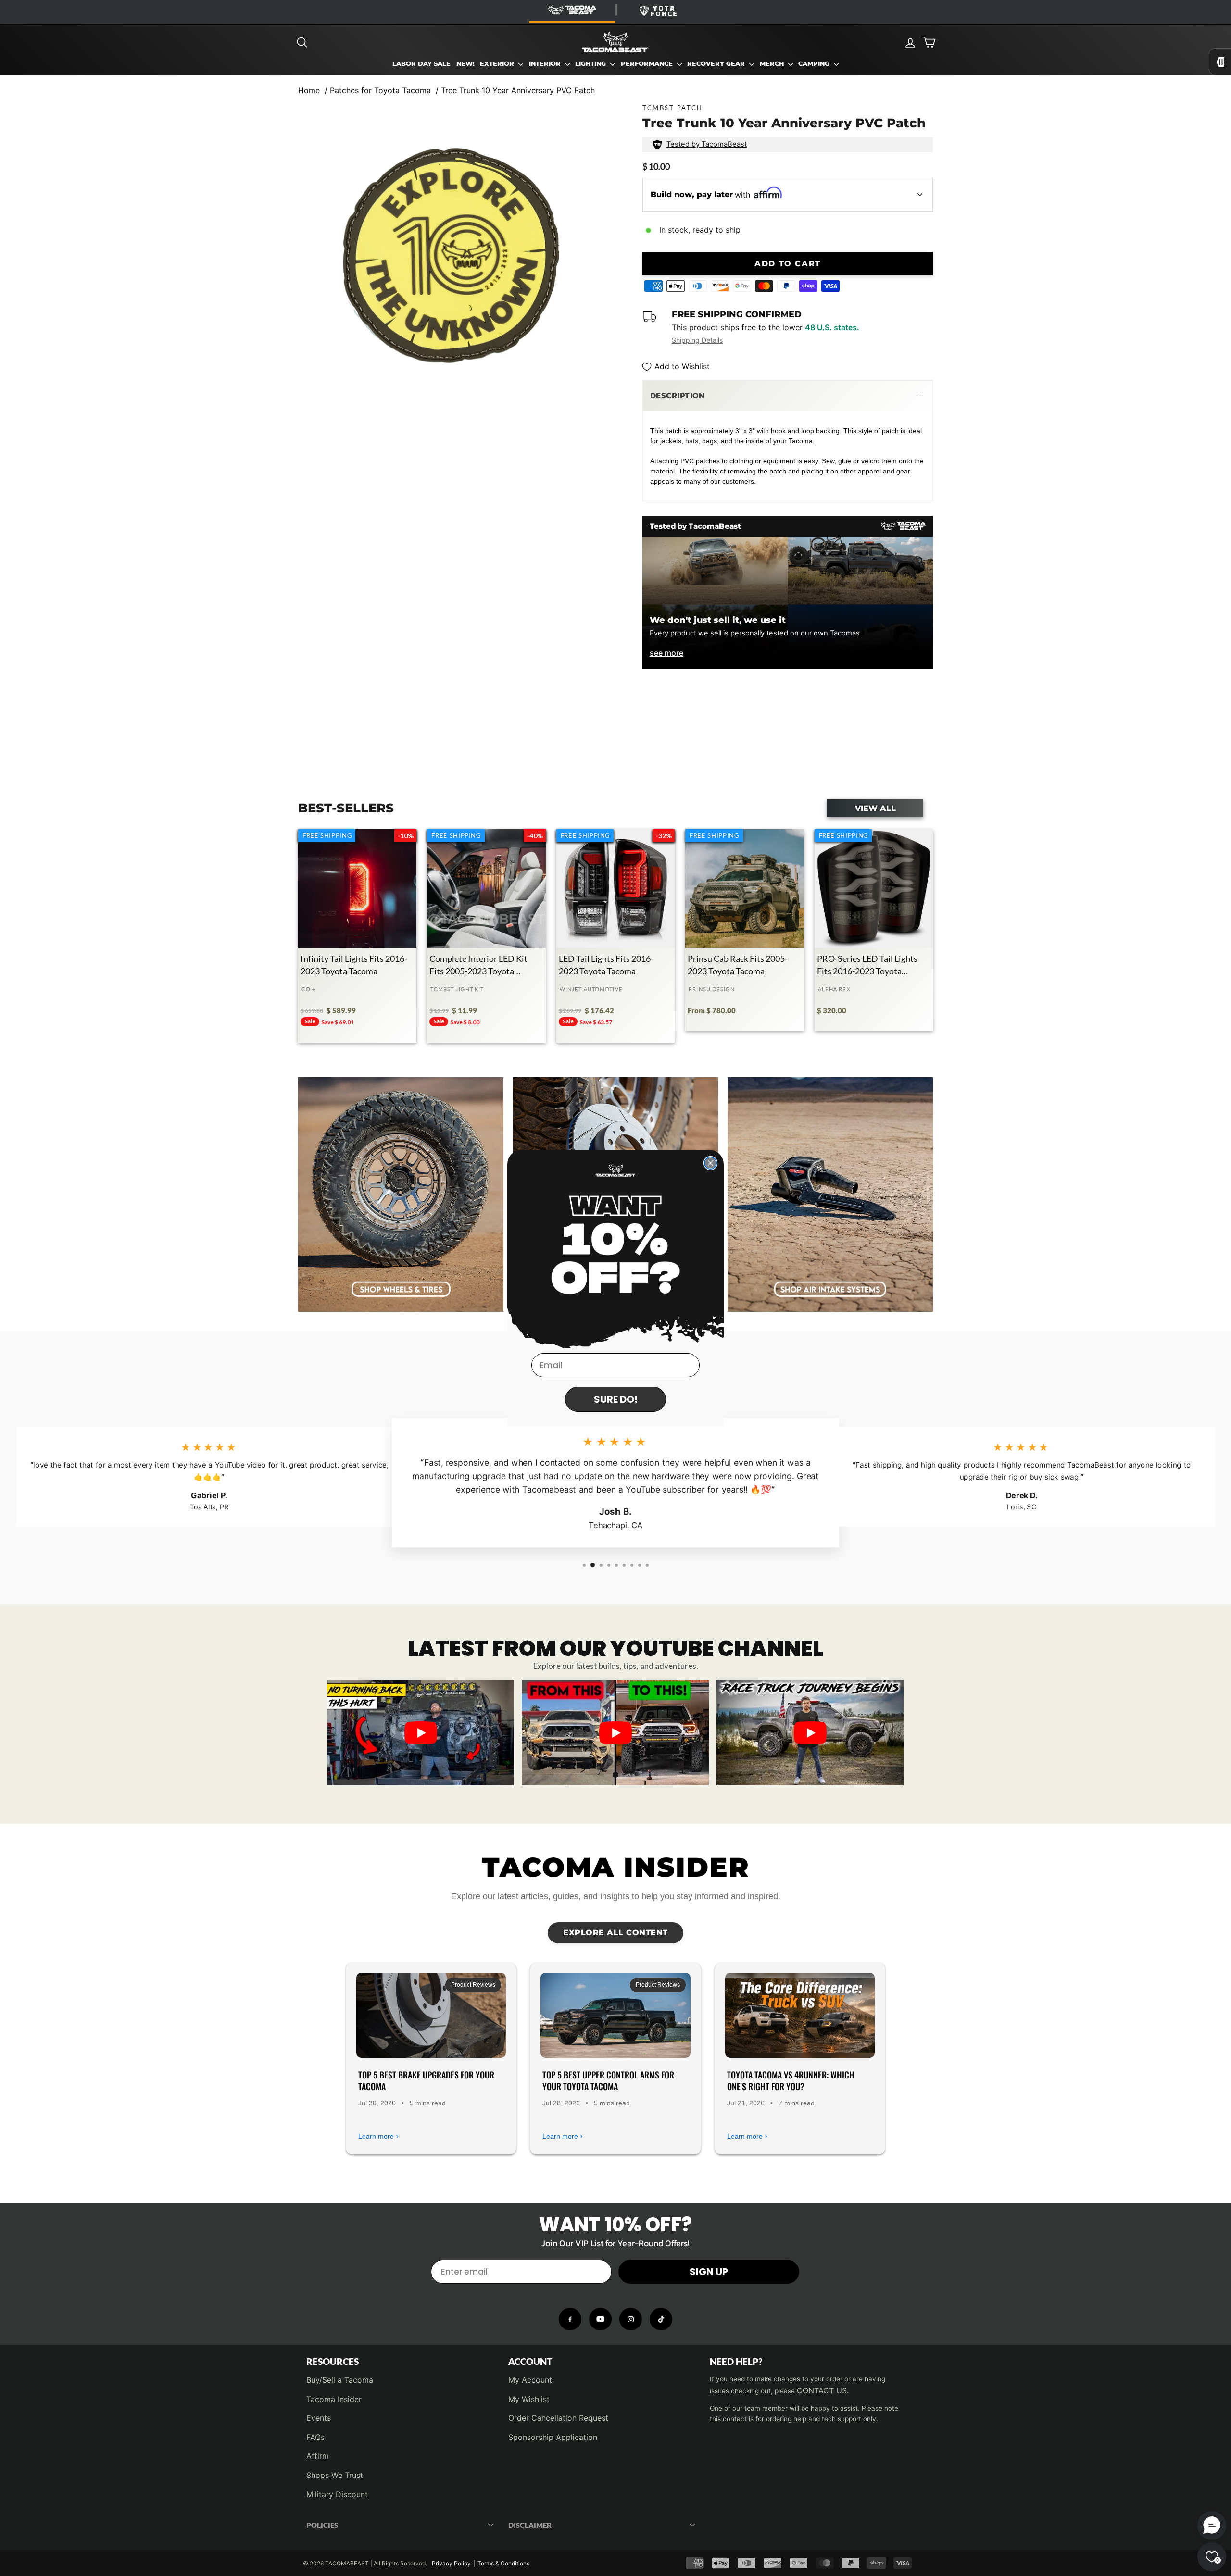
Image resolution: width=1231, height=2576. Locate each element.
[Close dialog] (710, 1163)
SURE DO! (616, 1399)
